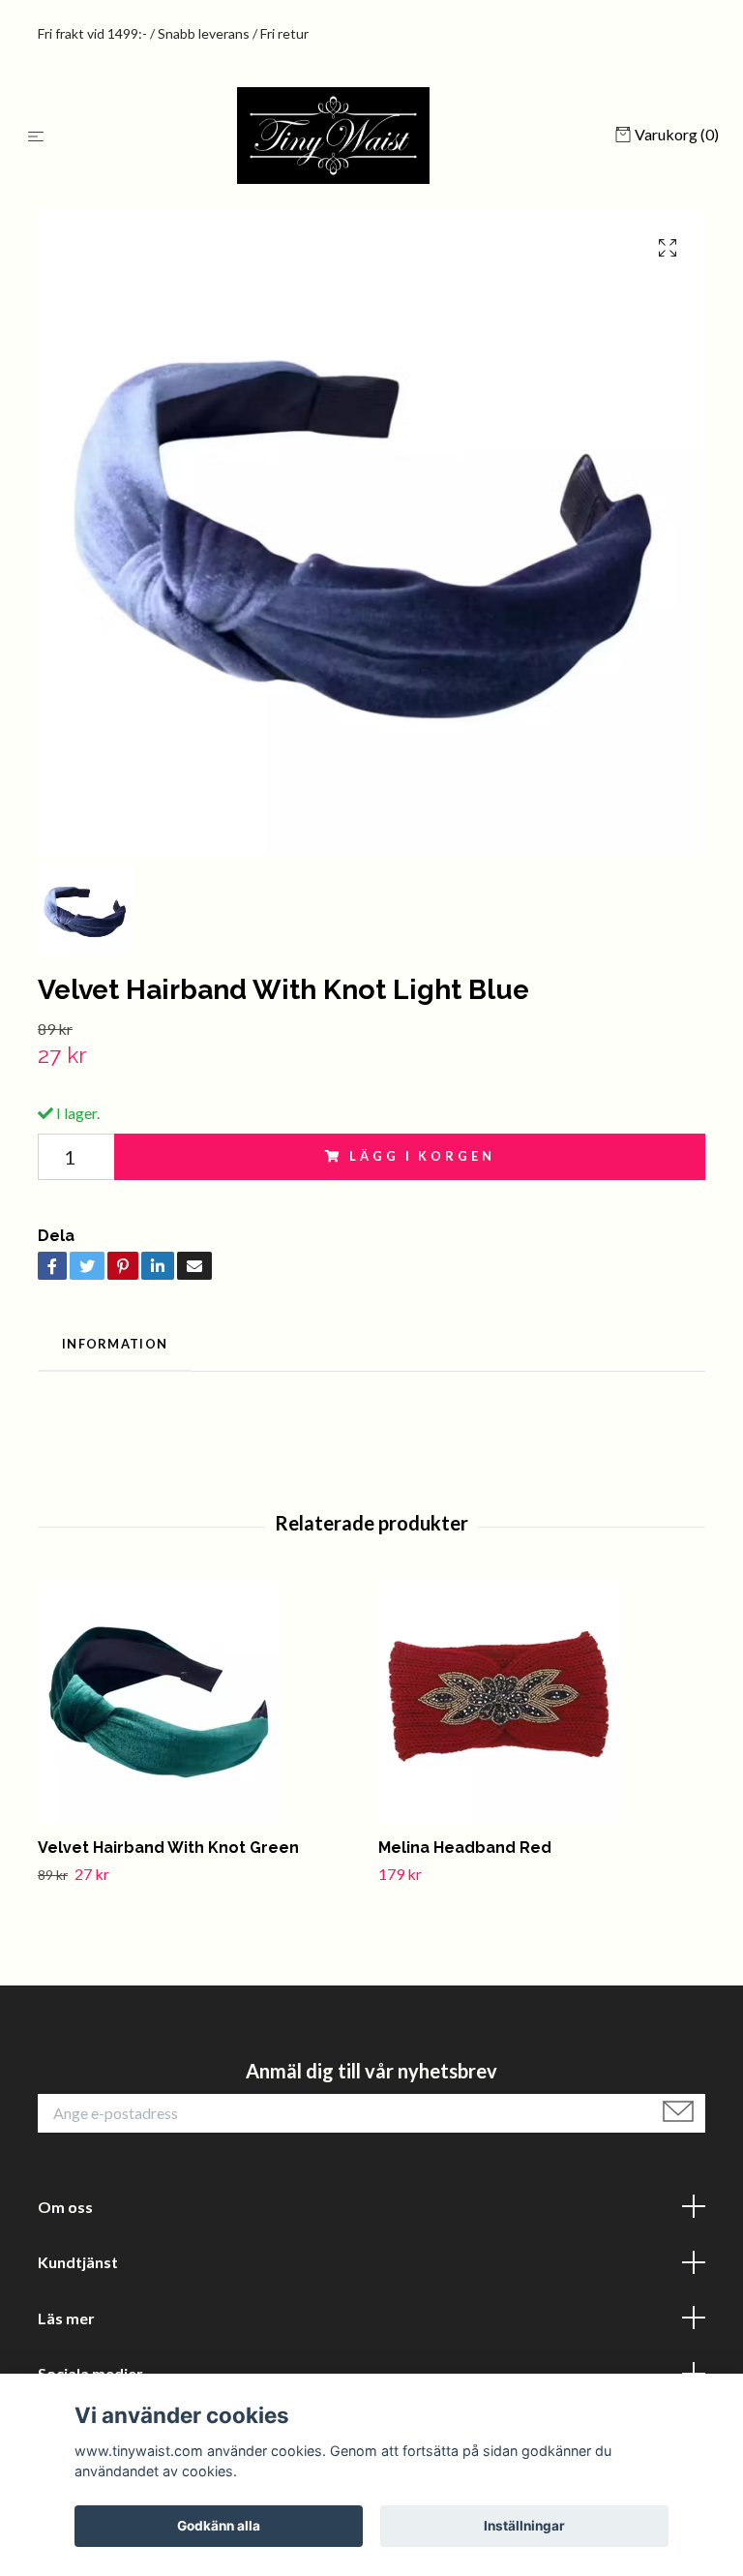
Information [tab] (115, 1344)
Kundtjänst (78, 2262)
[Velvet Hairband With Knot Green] (201, 1702)
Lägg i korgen (422, 1156)
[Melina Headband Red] (541, 1702)
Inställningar (524, 2526)
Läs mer (66, 2318)
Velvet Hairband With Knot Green (168, 1848)
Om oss (65, 2207)
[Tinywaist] (333, 136)
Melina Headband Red (465, 1848)
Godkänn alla (219, 2526)
